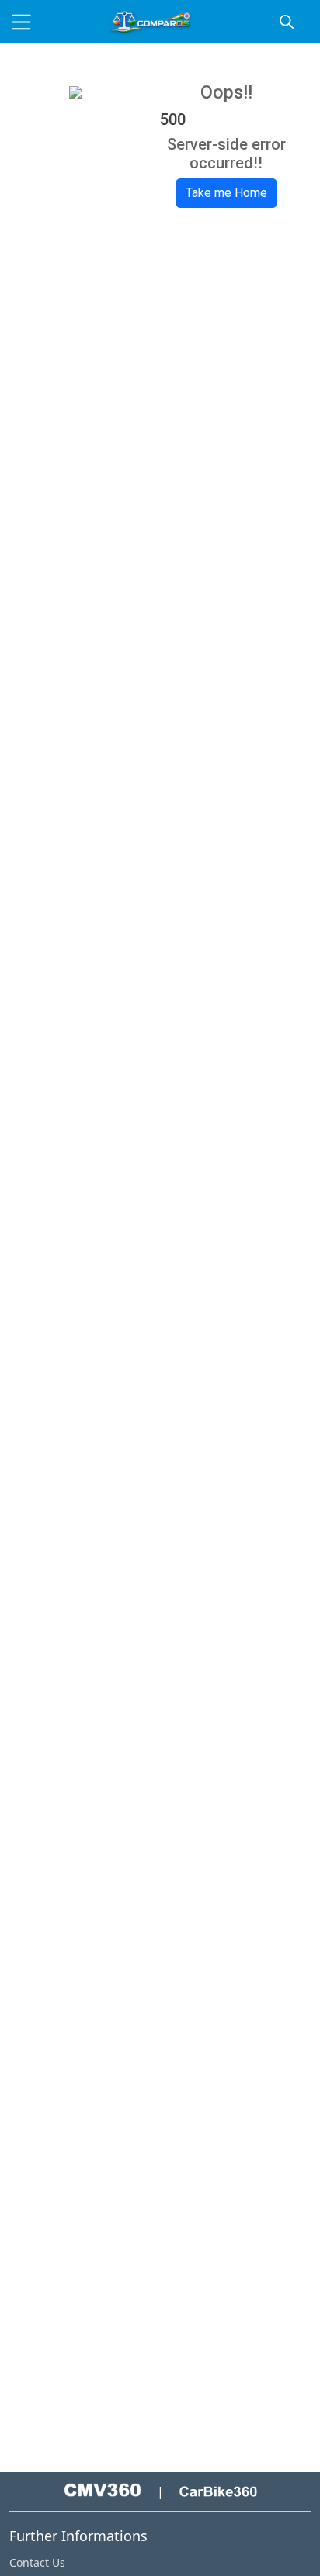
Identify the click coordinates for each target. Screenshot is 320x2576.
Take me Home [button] (226, 193)
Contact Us (37, 2562)
